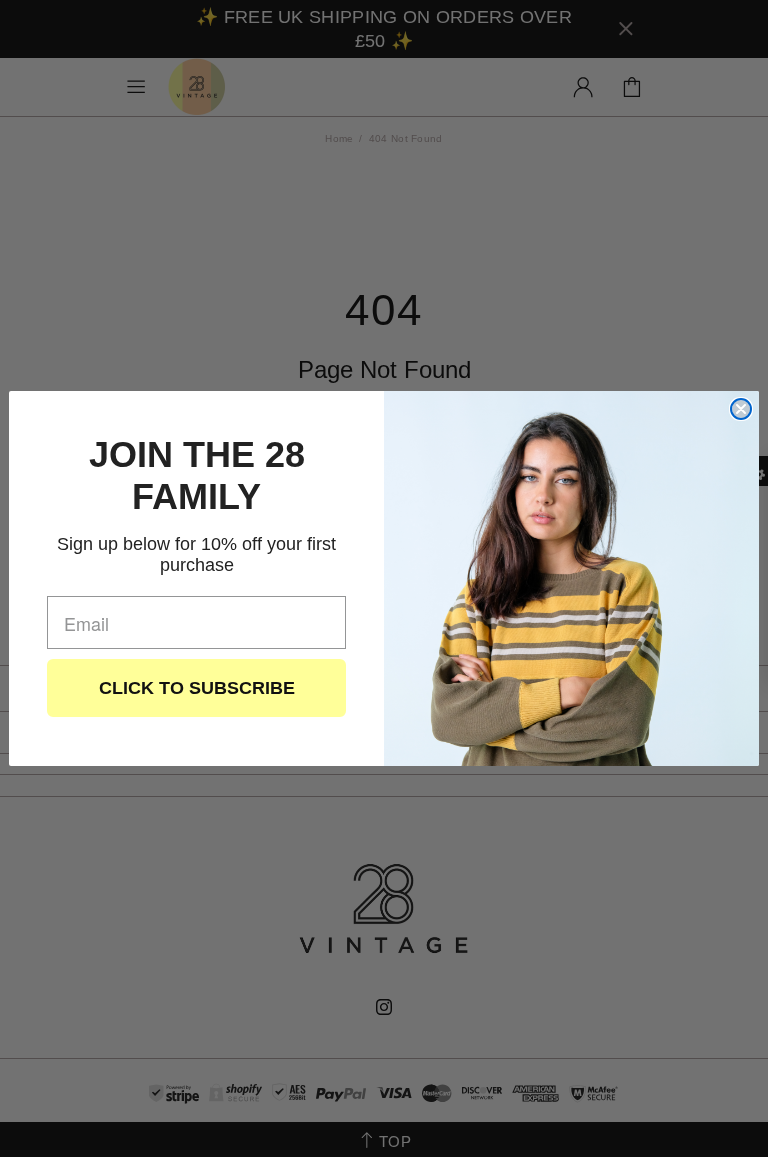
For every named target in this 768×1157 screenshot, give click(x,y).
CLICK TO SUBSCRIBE (197, 688)
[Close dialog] (741, 409)
